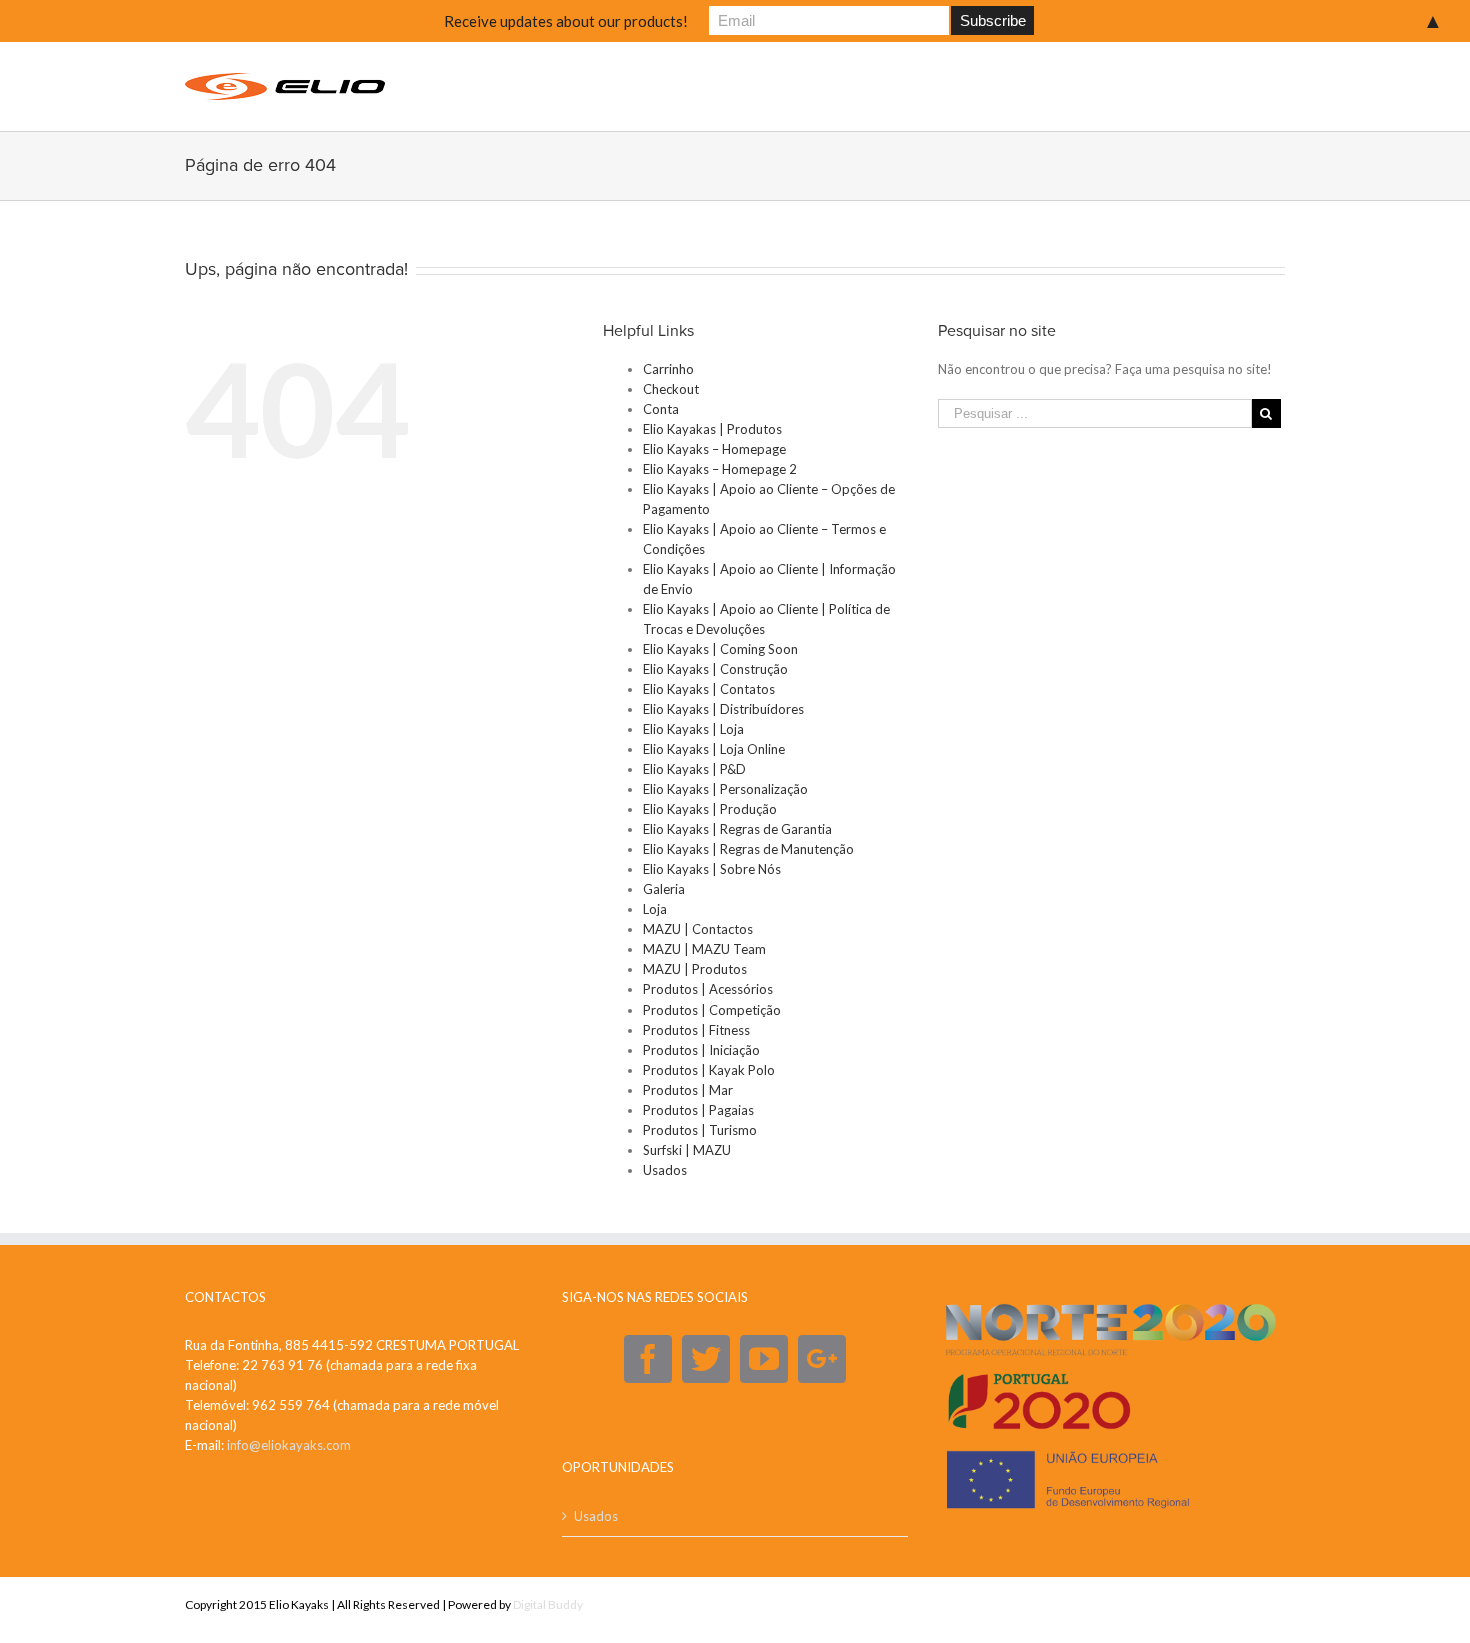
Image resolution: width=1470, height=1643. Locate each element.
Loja (655, 909)
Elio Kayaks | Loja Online (714, 749)
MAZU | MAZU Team (704, 949)
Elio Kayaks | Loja (693, 729)
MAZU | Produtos (695, 969)
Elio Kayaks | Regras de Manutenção (748, 849)
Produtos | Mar (688, 1090)
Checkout (671, 389)
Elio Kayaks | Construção (715, 669)
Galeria (664, 889)
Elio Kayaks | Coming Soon (720, 649)
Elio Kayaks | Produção (710, 809)
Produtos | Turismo (700, 1130)
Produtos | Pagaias (698, 1110)
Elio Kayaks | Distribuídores (723, 709)
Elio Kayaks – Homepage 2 (720, 469)
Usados (665, 1170)
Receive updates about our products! (566, 21)
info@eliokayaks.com (289, 1445)
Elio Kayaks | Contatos (709, 689)
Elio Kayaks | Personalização (725, 789)
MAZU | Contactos (698, 929)
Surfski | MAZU (687, 1150)
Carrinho (668, 369)
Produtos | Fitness (696, 1030)
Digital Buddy (548, 1604)
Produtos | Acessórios (708, 989)
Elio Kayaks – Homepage (714, 449)
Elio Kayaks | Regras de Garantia (737, 829)
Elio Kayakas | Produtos (712, 429)
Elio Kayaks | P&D (694, 769)
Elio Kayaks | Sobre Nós (712, 869)
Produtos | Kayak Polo (709, 1070)
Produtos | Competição (712, 1010)
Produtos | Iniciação (701, 1050)
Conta (661, 409)
